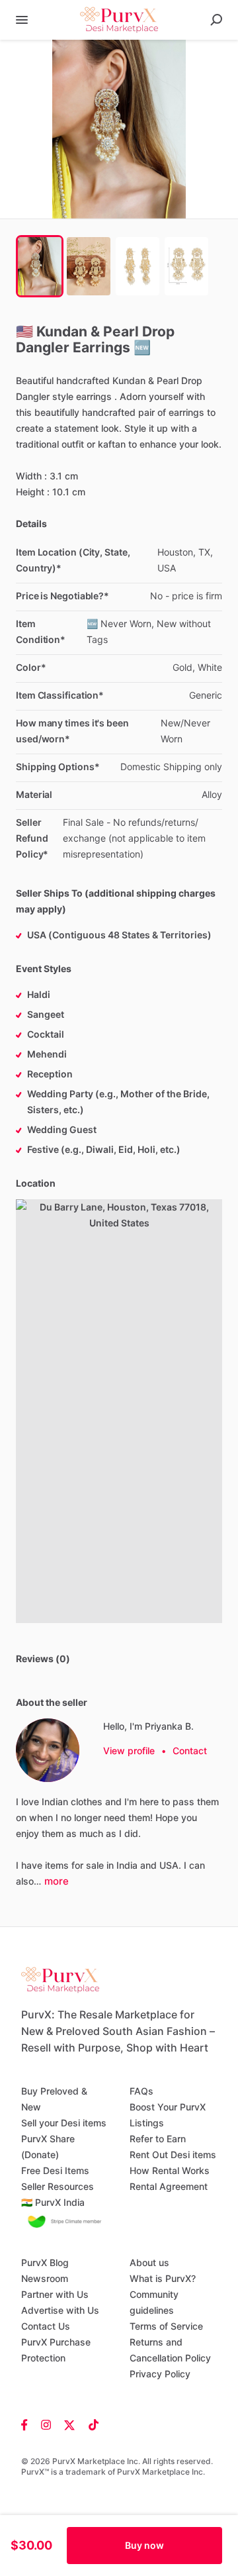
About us (149, 2262)
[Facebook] (28, 2424)
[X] (70, 2424)
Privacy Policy (160, 2374)
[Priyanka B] (48, 1750)
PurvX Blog (45, 2262)
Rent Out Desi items (173, 2155)
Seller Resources (58, 2186)
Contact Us (46, 2326)
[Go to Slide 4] (186, 266)
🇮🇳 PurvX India (53, 2202)
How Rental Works (170, 2170)
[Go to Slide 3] (138, 266)
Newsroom (45, 2278)
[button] (119, 129)
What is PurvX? (163, 2278)
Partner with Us (55, 2294)
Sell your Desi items (64, 2123)
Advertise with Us (60, 2310)
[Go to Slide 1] (40, 266)
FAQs (141, 2091)
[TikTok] (90, 2424)
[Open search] (216, 20)
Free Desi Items (55, 2170)
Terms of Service (166, 2326)
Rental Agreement (169, 2186)
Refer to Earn (158, 2139)
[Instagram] (46, 2424)
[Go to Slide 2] (89, 266)
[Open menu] (22, 20)
